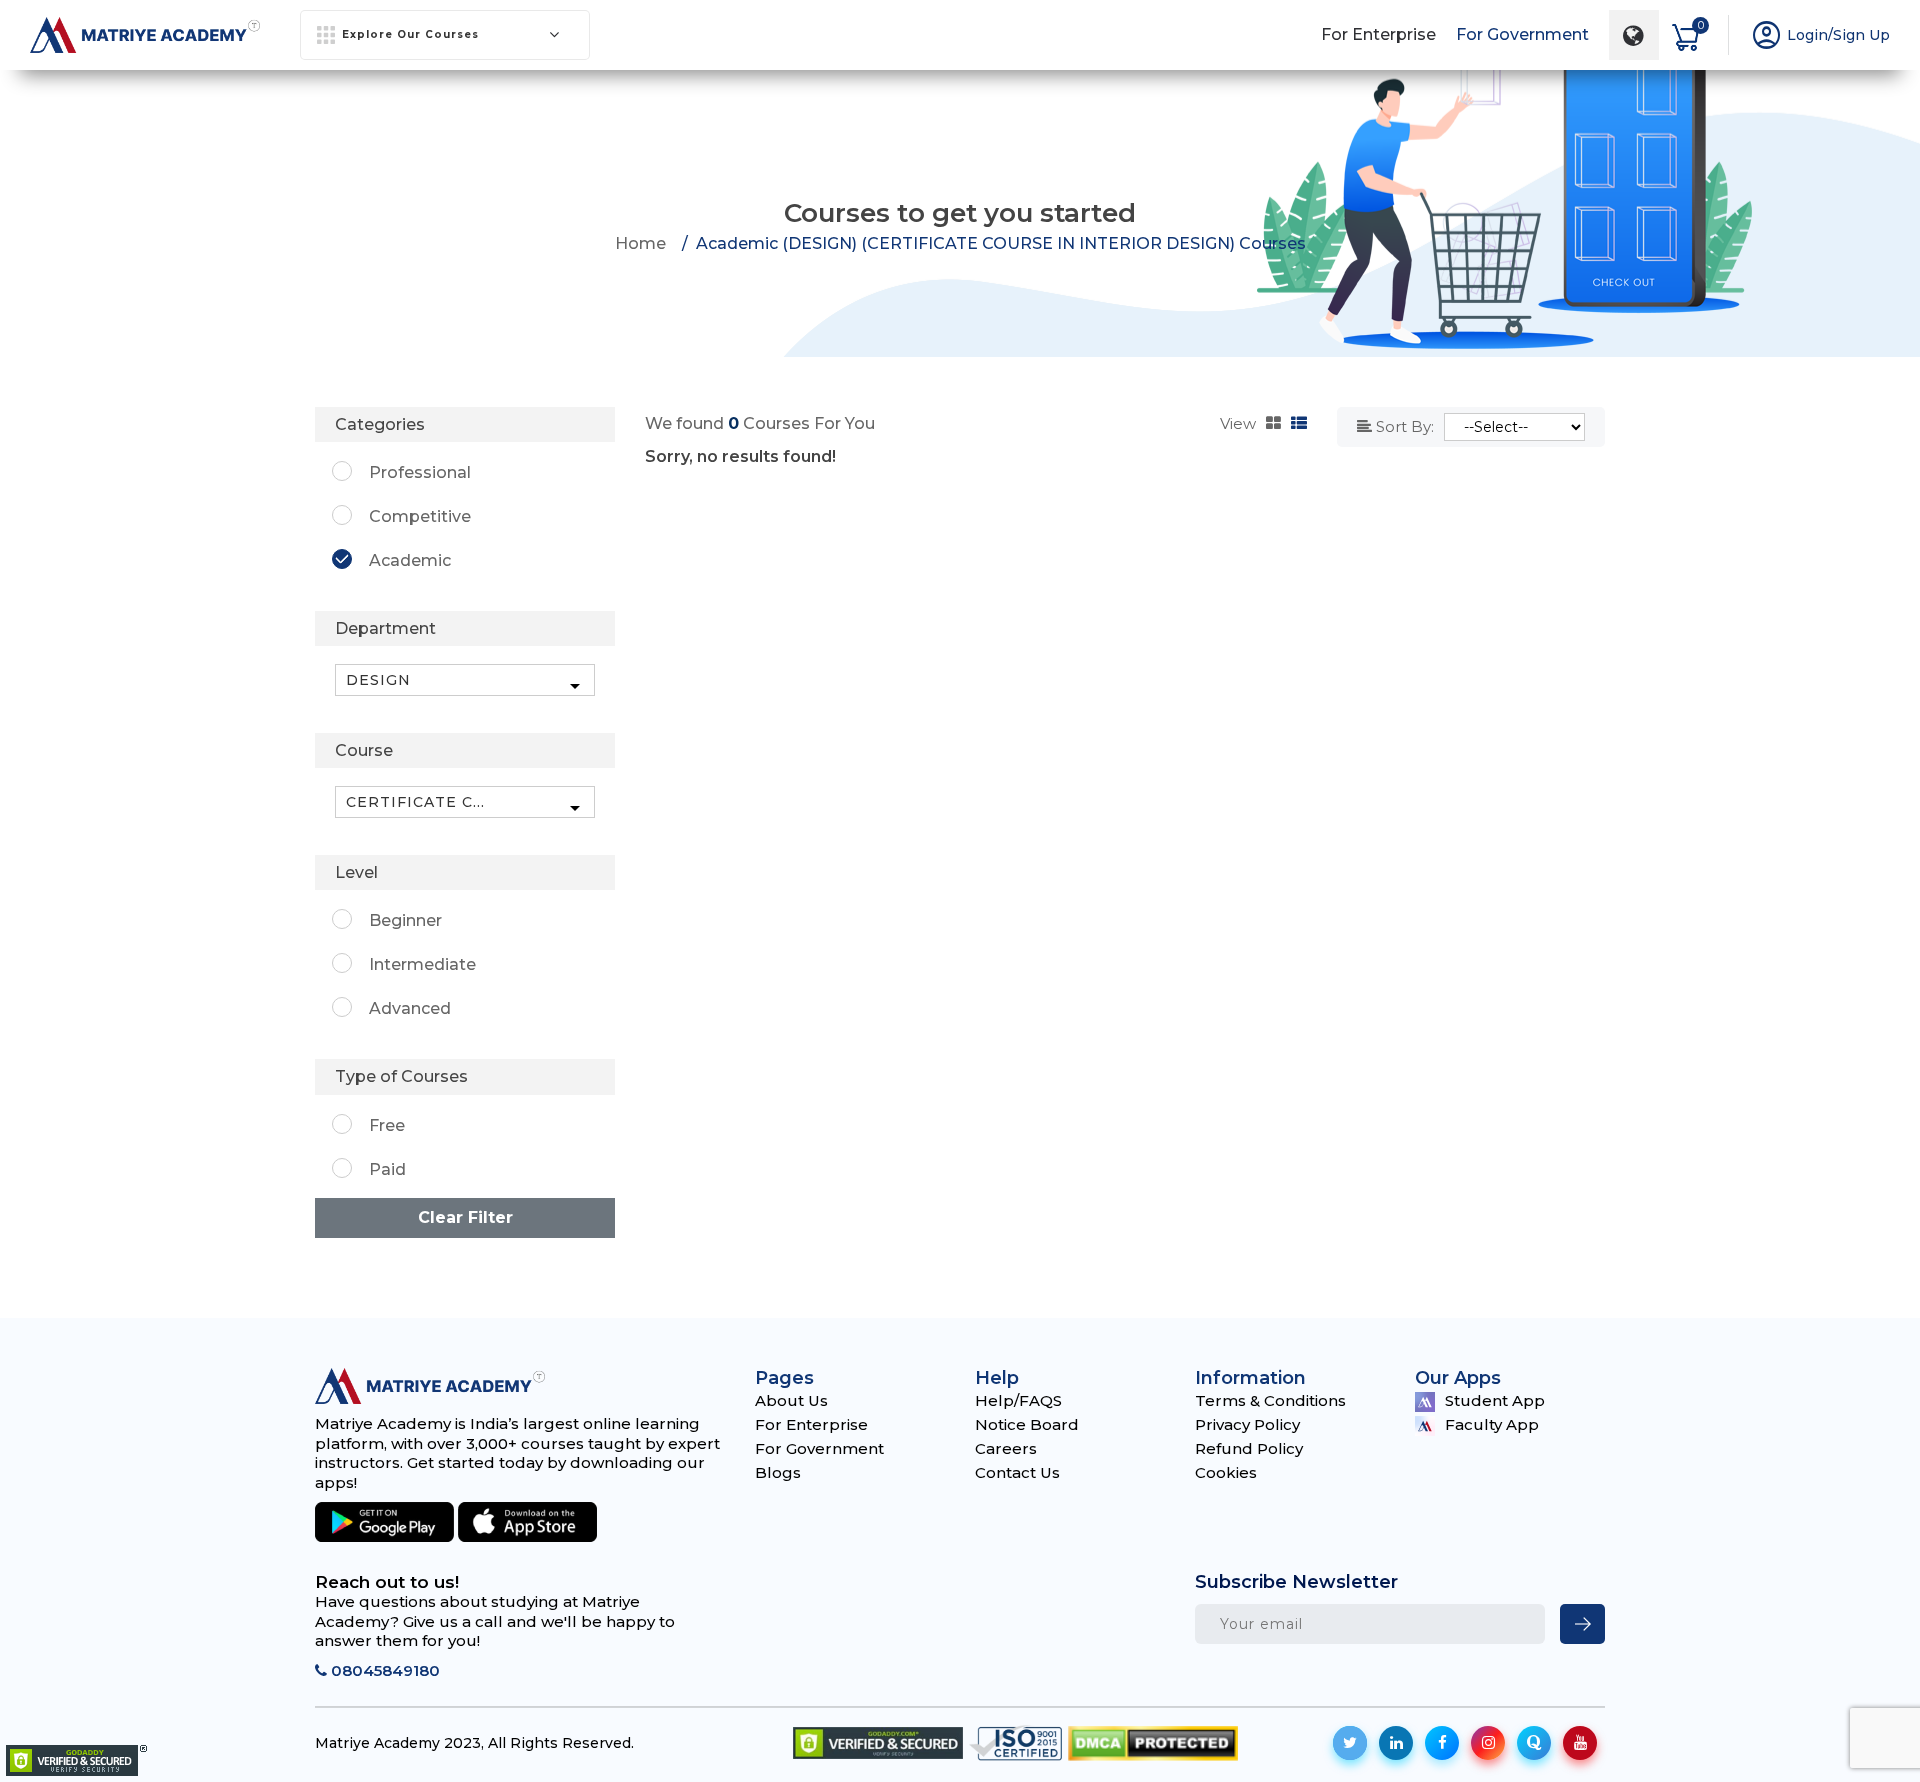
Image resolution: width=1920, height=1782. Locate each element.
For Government (1522, 34)
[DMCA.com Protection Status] (1153, 1743)
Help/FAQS (1018, 1400)
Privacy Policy (1247, 1424)
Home (640, 243)
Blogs (778, 1472)
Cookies (1226, 1472)
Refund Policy (1249, 1448)
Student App (1495, 1400)
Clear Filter (465, 1217)
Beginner (405, 920)
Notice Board (1027, 1424)
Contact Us (1017, 1472)
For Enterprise (1378, 34)
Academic (410, 560)
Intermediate (422, 964)
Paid (387, 1169)
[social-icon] (1350, 1743)
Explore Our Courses (410, 34)
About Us (791, 1400)
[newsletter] (1582, 1624)
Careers (1006, 1448)
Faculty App (1492, 1424)
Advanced (410, 1008)
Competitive (420, 516)
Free (387, 1125)
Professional (420, 472)
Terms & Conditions (1270, 1400)
